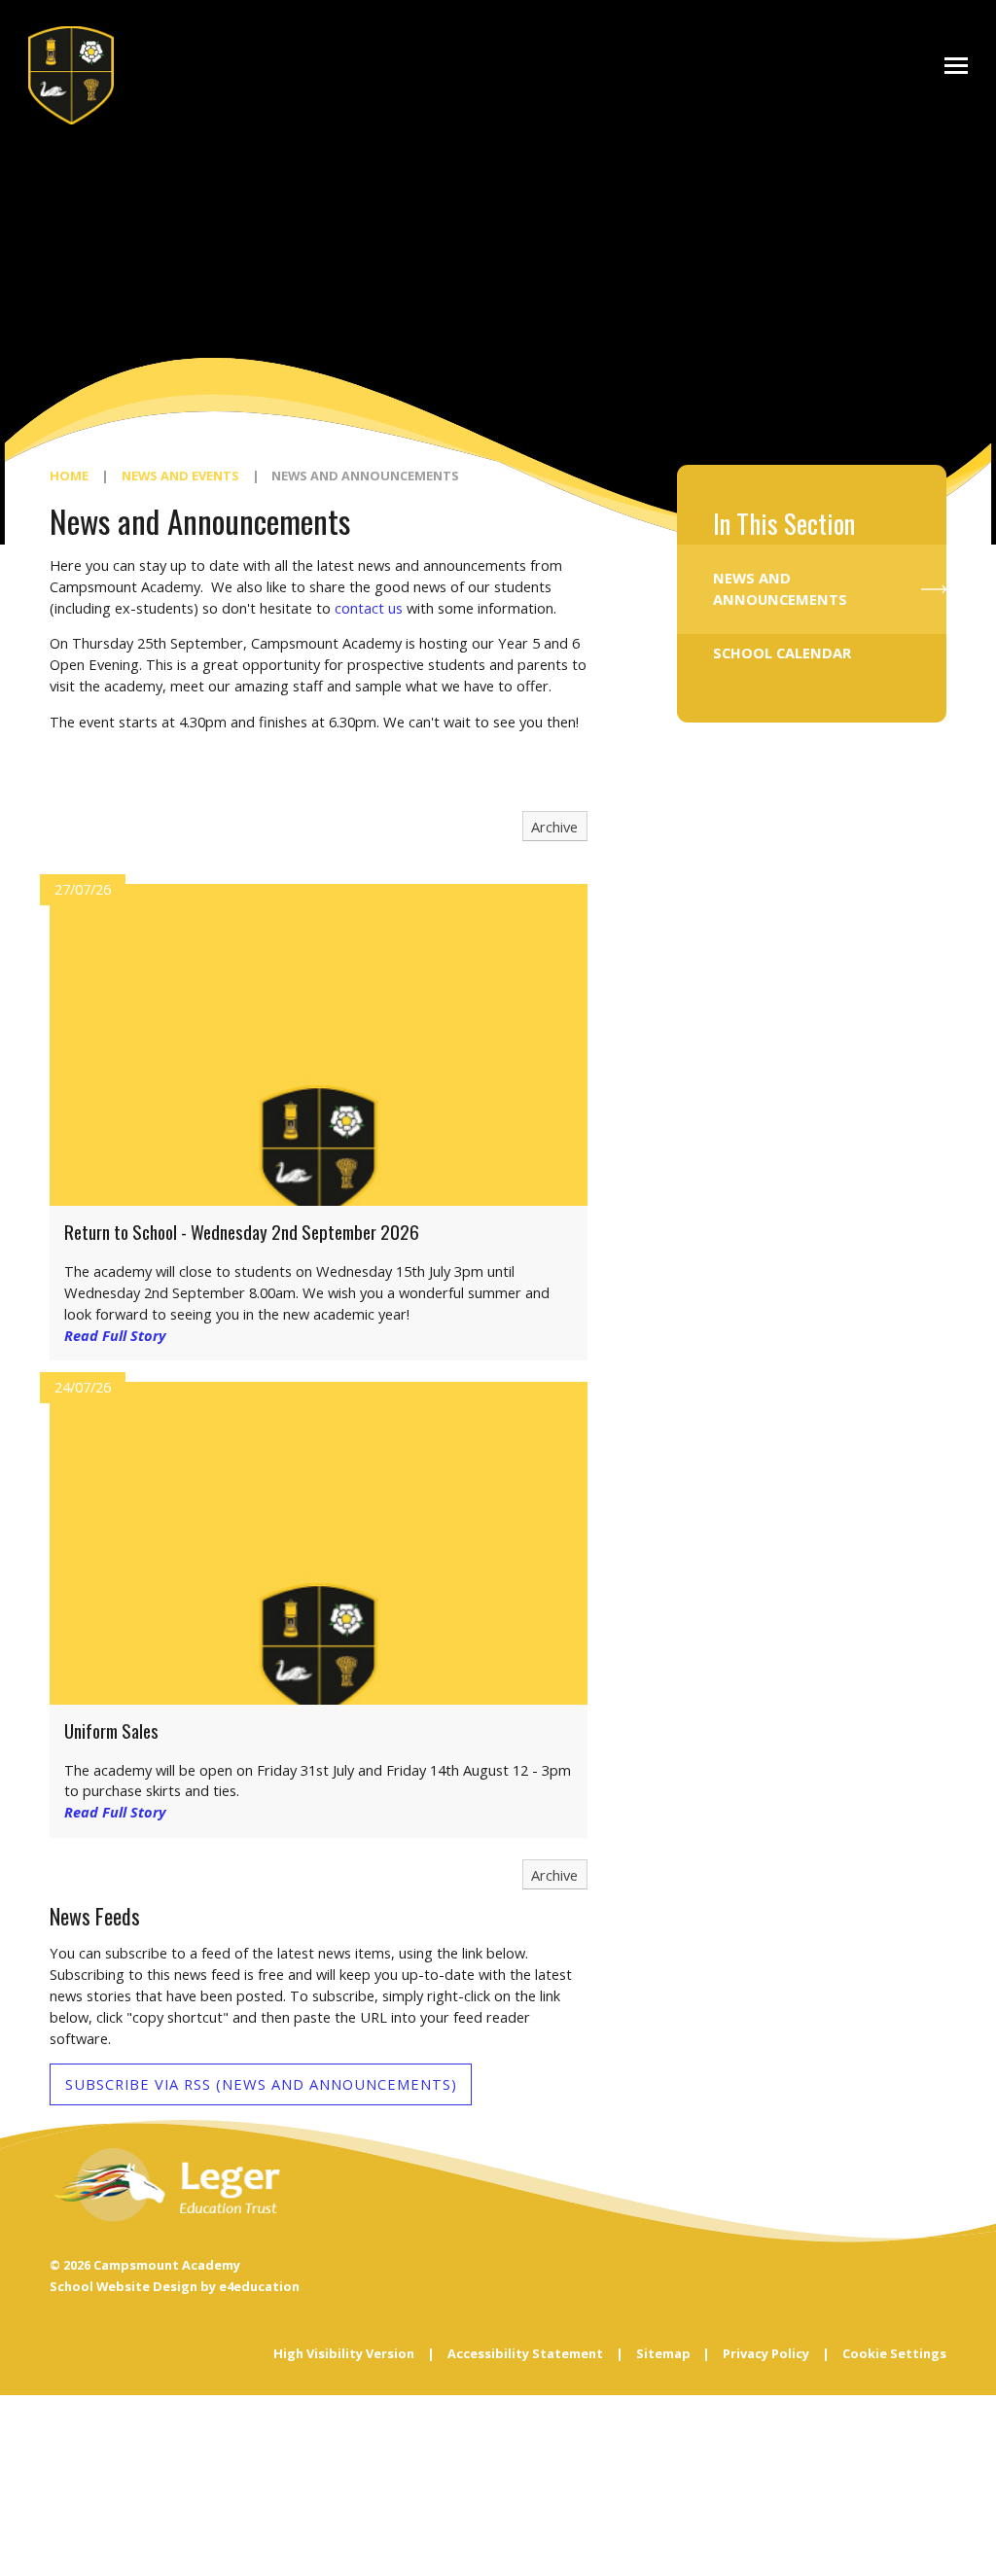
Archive (554, 827)
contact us (369, 608)
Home (69, 476)
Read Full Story (115, 1335)
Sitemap (663, 2353)
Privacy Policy (766, 2353)
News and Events (180, 476)
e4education (259, 2286)
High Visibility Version (344, 2353)
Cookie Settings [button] (894, 2353)
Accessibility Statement (525, 2353)
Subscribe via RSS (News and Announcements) (261, 2084)
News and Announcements (365, 476)
